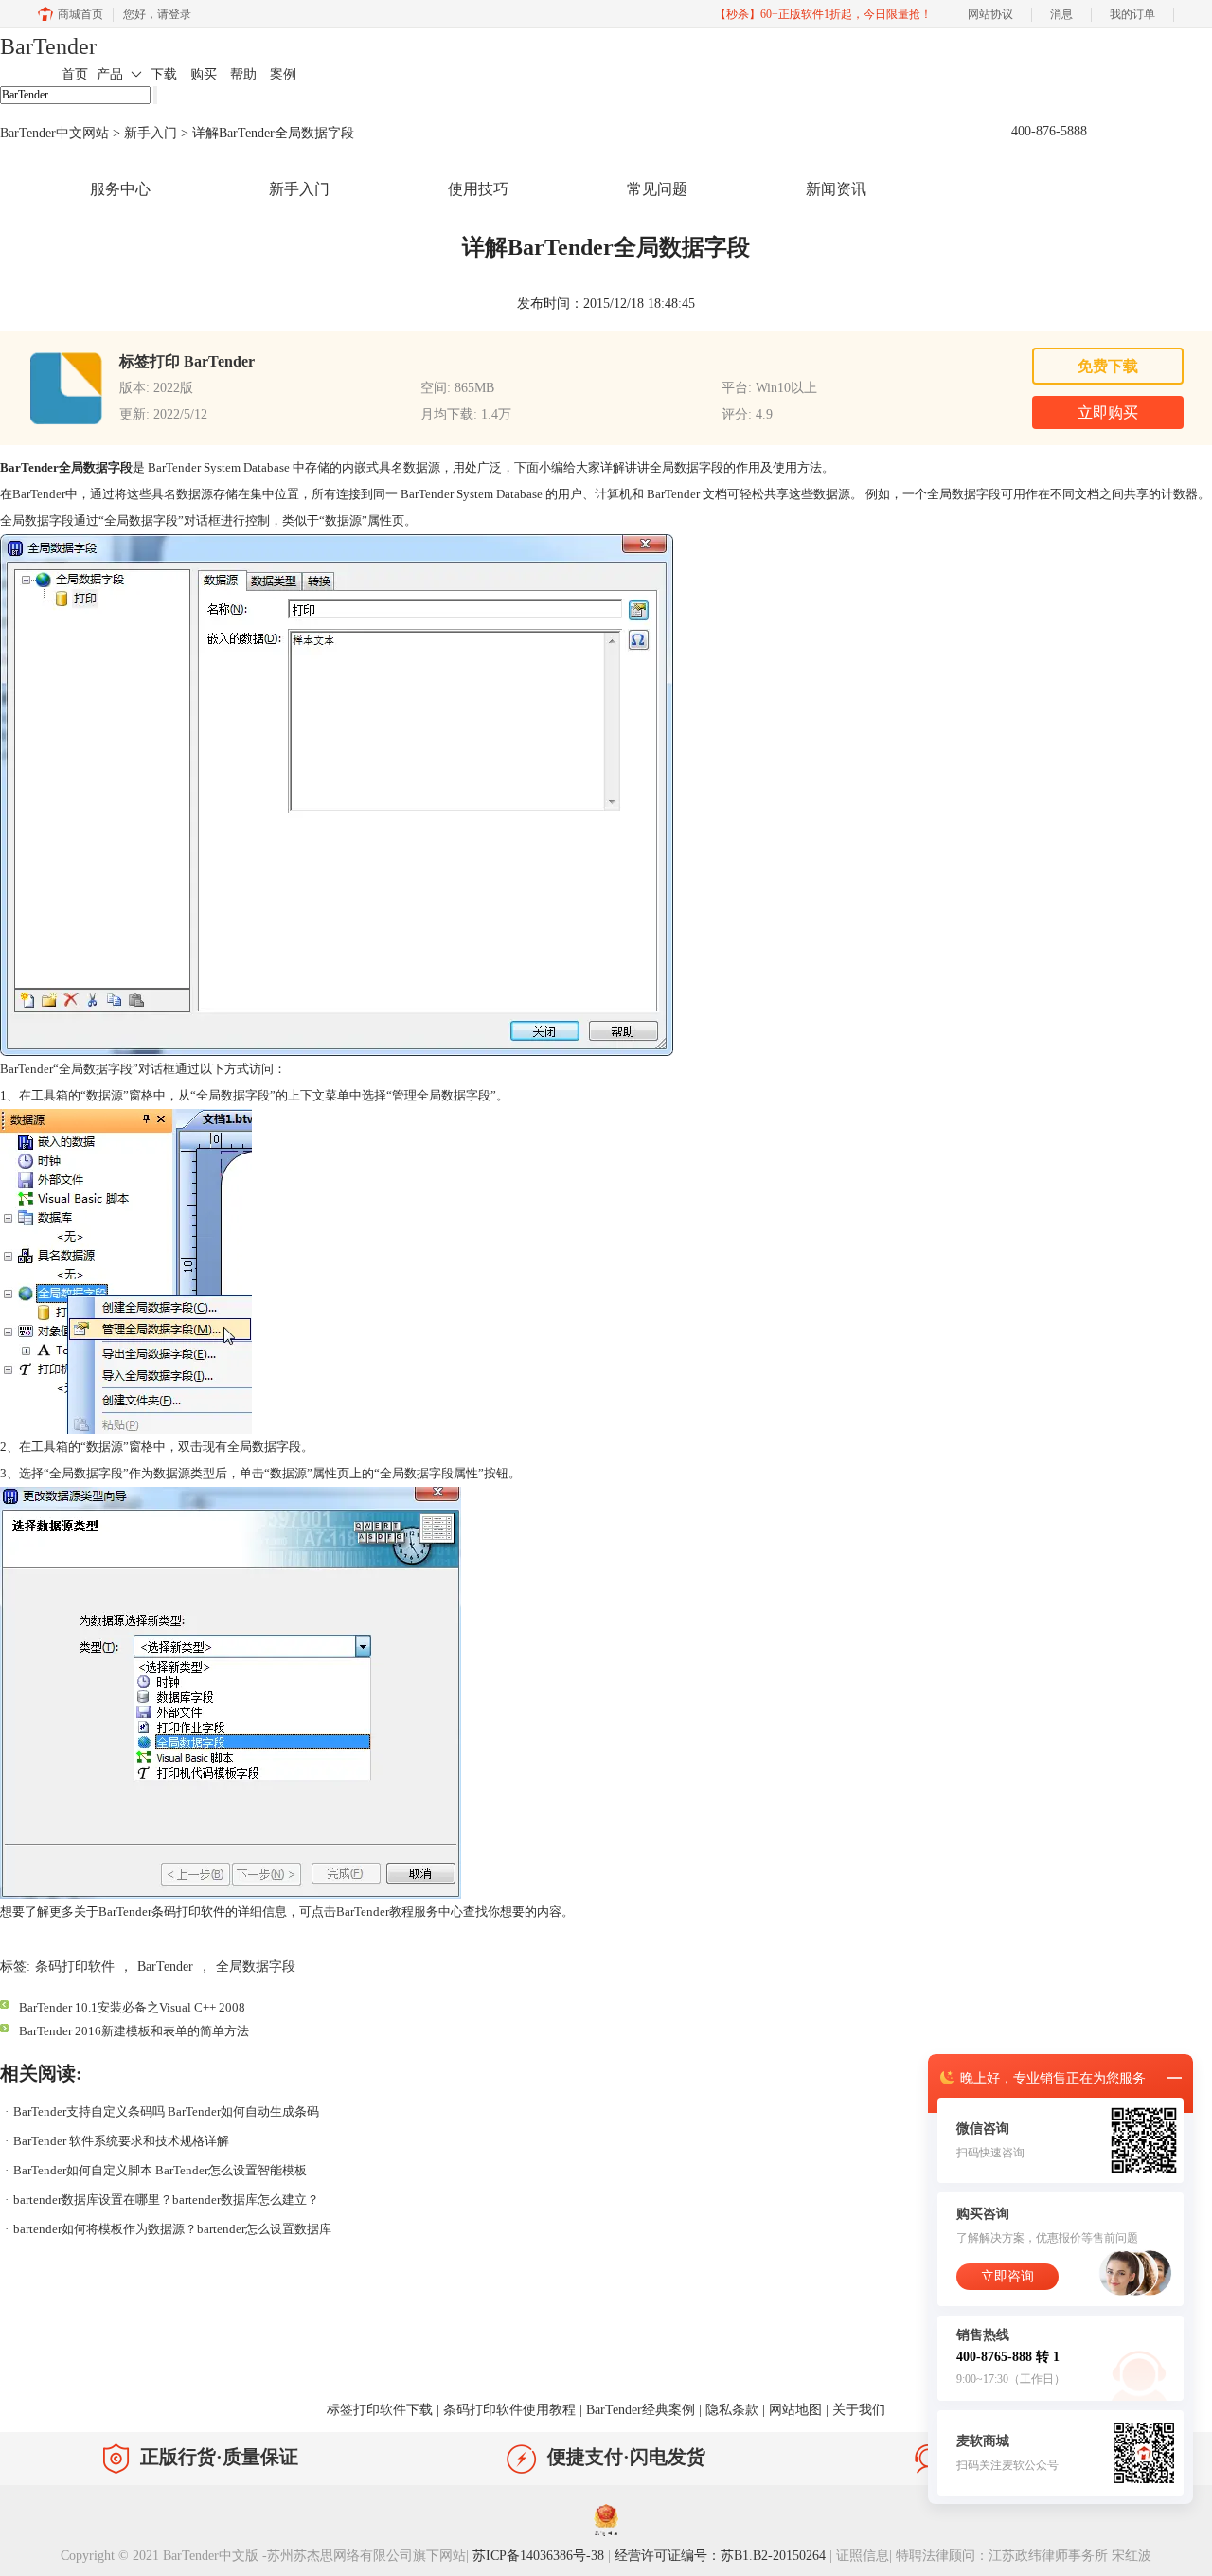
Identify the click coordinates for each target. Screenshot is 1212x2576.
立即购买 (1108, 412)
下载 (164, 74)
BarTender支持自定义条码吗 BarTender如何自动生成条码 (166, 2111)
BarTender (48, 46)
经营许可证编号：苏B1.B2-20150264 (720, 2556)
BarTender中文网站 (54, 133)
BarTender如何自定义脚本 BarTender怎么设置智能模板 (160, 2170)
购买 (204, 74)
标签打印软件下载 (380, 2410)
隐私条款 (732, 2410)
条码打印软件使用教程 (509, 2410)
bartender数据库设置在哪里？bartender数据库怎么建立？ (166, 2200)
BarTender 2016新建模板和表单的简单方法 (134, 2031)
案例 (283, 74)
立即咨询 (1007, 2276)
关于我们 (859, 2410)
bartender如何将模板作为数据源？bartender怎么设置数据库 (172, 2229)
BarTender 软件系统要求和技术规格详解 (121, 2141)
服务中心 (120, 189)
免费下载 (1108, 366)
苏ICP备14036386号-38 (538, 2556)
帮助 (243, 74)
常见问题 (657, 189)
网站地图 (795, 2410)
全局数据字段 (256, 1967)
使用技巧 (478, 189)
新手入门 (151, 133)
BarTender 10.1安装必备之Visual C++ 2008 (132, 2007)
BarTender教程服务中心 (400, 1912)
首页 (75, 74)
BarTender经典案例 (641, 2410)
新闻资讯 (836, 189)
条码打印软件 (75, 1967)
